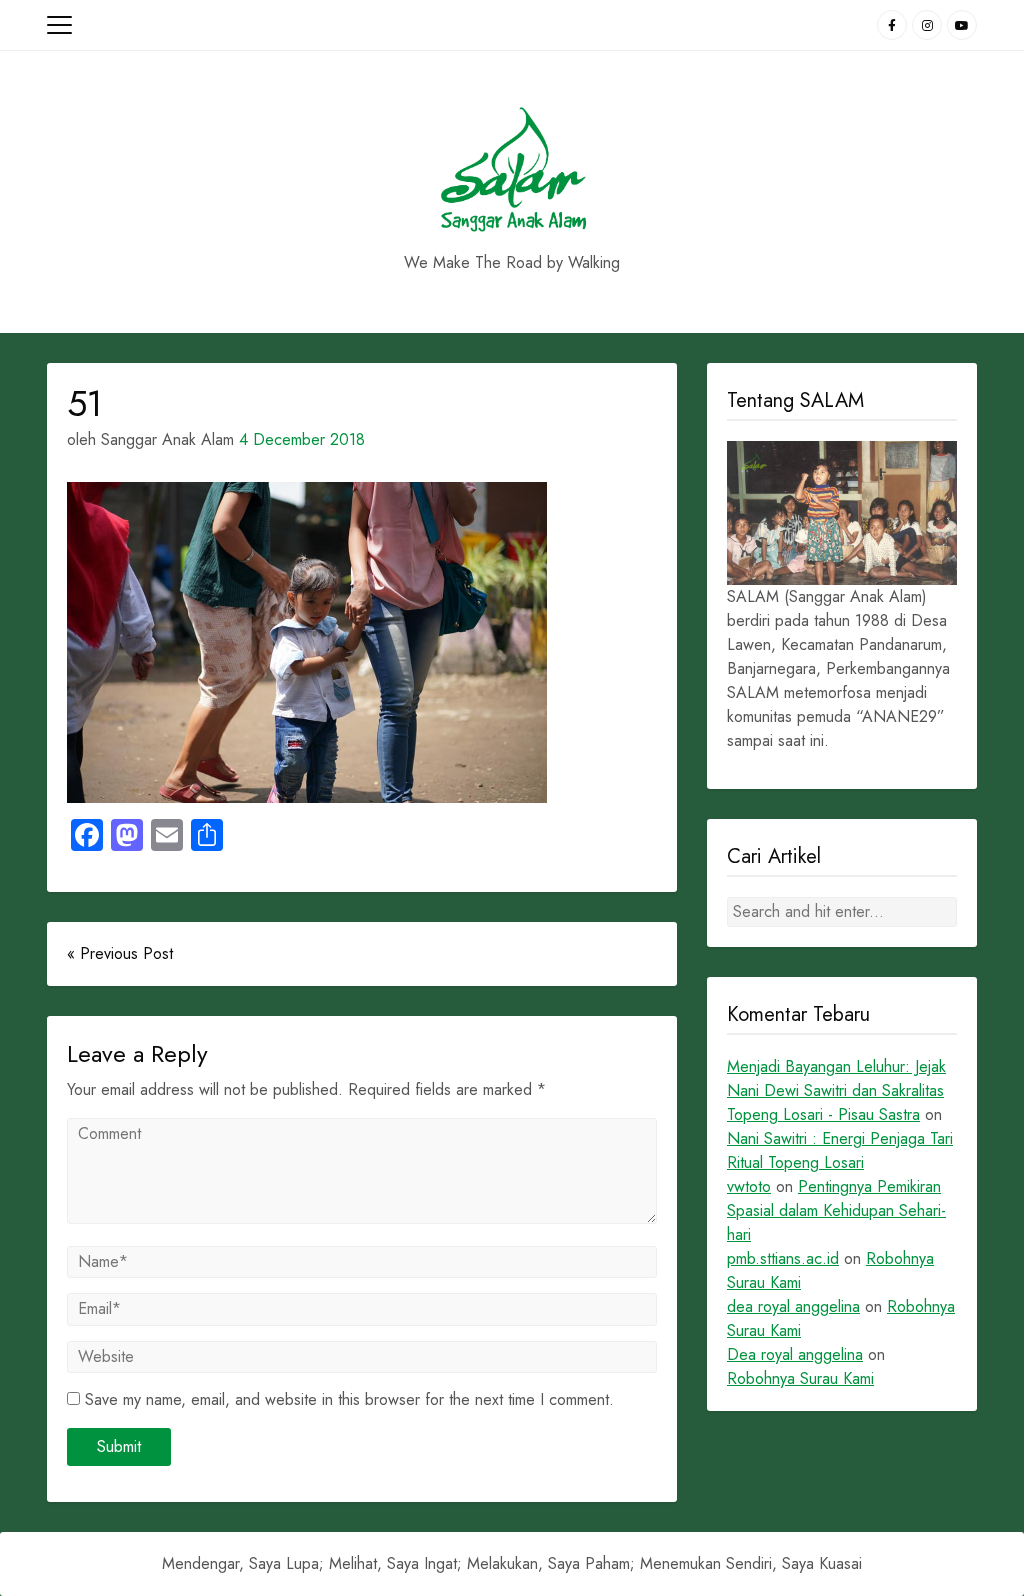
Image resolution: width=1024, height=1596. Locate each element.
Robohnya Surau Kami (800, 1378)
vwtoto (749, 1186)
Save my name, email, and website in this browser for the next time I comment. (349, 1399)
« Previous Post (120, 953)
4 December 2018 (302, 439)
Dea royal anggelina (795, 1354)
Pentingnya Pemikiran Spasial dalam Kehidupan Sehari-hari (836, 1210)
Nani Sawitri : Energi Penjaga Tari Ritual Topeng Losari (840, 1150)
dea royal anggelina (793, 1306)
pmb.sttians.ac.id (783, 1258)
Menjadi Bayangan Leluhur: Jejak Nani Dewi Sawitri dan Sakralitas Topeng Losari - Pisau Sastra (836, 1090)
